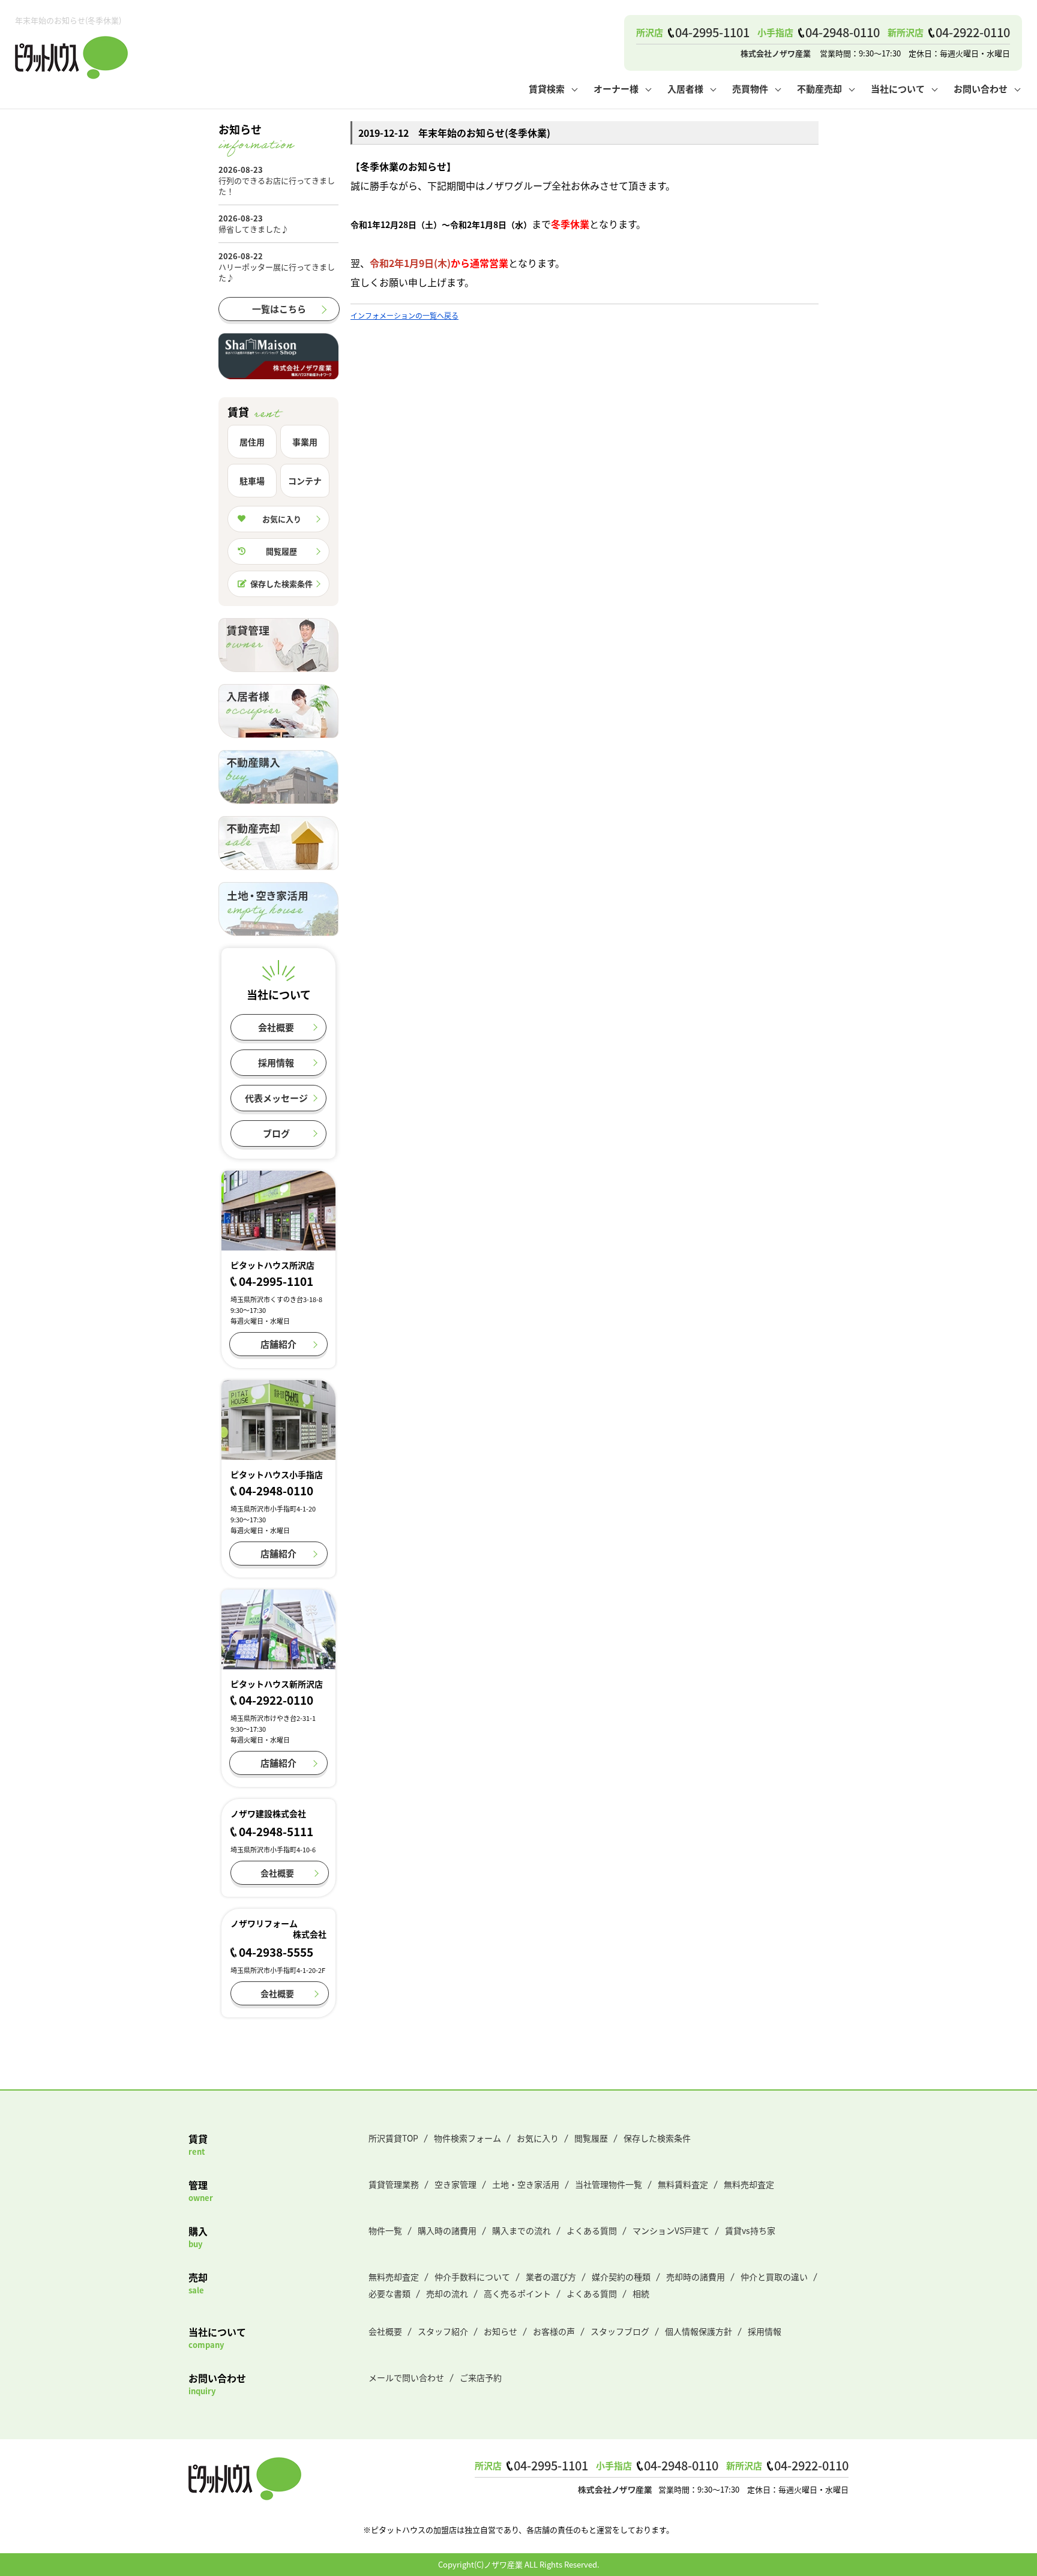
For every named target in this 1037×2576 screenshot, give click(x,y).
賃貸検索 (547, 89)
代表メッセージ (276, 1098)
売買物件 (750, 89)
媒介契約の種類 (621, 2277)
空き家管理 (455, 2184)
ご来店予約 (481, 2377)
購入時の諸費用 (447, 2230)
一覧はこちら (279, 309)
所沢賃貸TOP (393, 2138)
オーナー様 (616, 89)
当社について (898, 89)
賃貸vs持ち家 (750, 2230)
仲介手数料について (472, 2277)
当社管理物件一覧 (609, 2184)
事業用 (305, 442)
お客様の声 (554, 2331)
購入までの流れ (522, 2230)
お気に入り (282, 519)
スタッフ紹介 (443, 2331)
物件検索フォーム (467, 2138)
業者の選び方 (551, 2277)
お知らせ (500, 2331)
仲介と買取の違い (774, 2277)
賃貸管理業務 (394, 2184)
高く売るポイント (517, 2293)
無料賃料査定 (683, 2184)
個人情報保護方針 (699, 2331)
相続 (641, 2293)
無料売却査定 (749, 2184)
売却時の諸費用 (696, 2277)
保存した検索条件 (281, 584)
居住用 (252, 442)
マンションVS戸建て (671, 2230)
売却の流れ (447, 2293)
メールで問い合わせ (406, 2377)
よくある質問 (592, 2230)
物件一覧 (385, 2230)
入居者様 (685, 89)
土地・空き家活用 (526, 2184)
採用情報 (276, 1062)
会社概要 (276, 1027)
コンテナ (305, 481)
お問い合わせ (981, 89)
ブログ (276, 1133)
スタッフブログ (620, 2331)
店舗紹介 (278, 1344)
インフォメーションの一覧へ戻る (404, 315)
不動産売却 (819, 89)
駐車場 (252, 481)
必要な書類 (389, 2293)
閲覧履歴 (281, 551)
